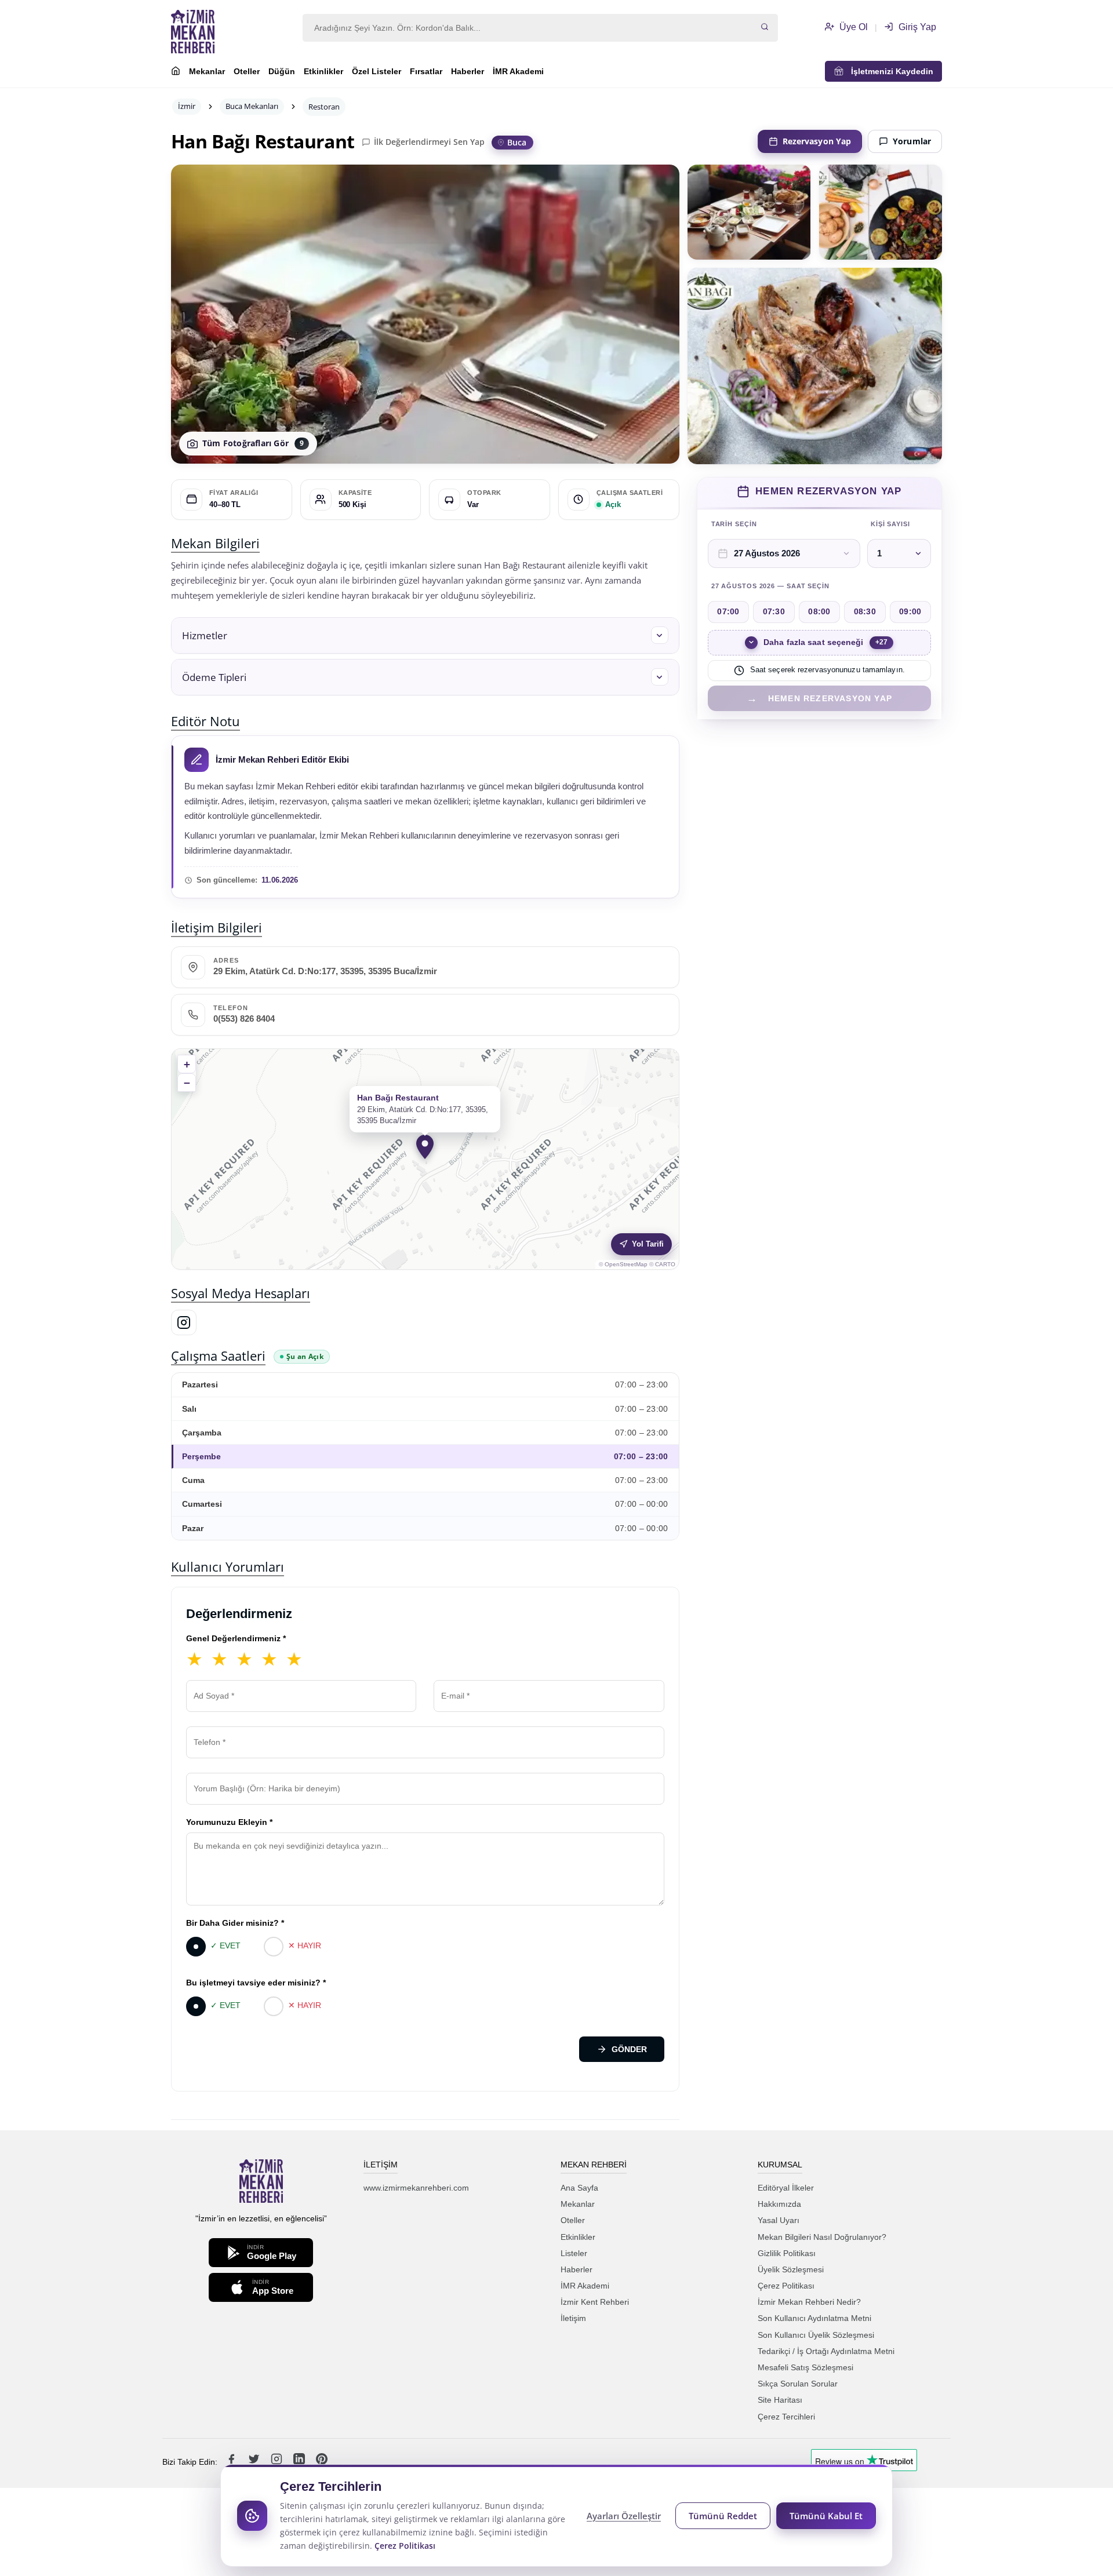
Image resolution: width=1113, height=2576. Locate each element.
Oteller (247, 71)
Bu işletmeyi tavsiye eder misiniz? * (256, 1983)
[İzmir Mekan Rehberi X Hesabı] (255, 2462)
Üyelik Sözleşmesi (791, 2269)
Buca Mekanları (252, 106)
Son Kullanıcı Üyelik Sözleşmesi (816, 2335)
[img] (425, 1159)
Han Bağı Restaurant (263, 141)
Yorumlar (912, 141)
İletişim (573, 2318)
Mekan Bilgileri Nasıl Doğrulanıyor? (822, 2237)
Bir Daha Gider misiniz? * (235, 1923)
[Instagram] (184, 1322)
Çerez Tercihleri (786, 2417)
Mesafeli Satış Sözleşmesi (805, 2367)
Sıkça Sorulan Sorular (798, 2384)
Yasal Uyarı (779, 2220)
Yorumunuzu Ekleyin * (229, 1822)
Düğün (282, 71)
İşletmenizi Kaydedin (889, 71)
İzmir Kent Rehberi (595, 2302)
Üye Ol (852, 27)
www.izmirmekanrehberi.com (416, 2188)
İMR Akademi (518, 71)
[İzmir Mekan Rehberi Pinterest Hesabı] (322, 2462)
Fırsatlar (426, 71)
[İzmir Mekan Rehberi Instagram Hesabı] (278, 2462)
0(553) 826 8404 (244, 1019)
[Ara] (765, 28)
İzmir (187, 106)
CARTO (665, 1264)
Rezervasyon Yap (817, 141)
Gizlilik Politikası (787, 2253)
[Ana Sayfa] (176, 72)
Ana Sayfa (579, 2188)
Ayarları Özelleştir (624, 2516)
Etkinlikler (323, 71)
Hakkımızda (779, 2204)
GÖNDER (629, 2049)
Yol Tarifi (648, 1244)
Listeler (574, 2253)
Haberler (468, 71)
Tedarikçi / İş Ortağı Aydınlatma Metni (826, 2351)
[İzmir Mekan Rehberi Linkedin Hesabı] (300, 2462)
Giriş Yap (916, 27)
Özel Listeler (377, 71)
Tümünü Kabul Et (826, 2516)
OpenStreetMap (626, 1264)
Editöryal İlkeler (786, 2188)
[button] (425, 635)
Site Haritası (780, 2400)
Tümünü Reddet (723, 2516)
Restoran (324, 107)
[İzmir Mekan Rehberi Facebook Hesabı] (232, 2462)
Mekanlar (207, 71)
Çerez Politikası (786, 2286)
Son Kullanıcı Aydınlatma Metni (814, 2318)
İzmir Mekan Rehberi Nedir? (809, 2302)
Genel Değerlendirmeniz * (236, 1638)
